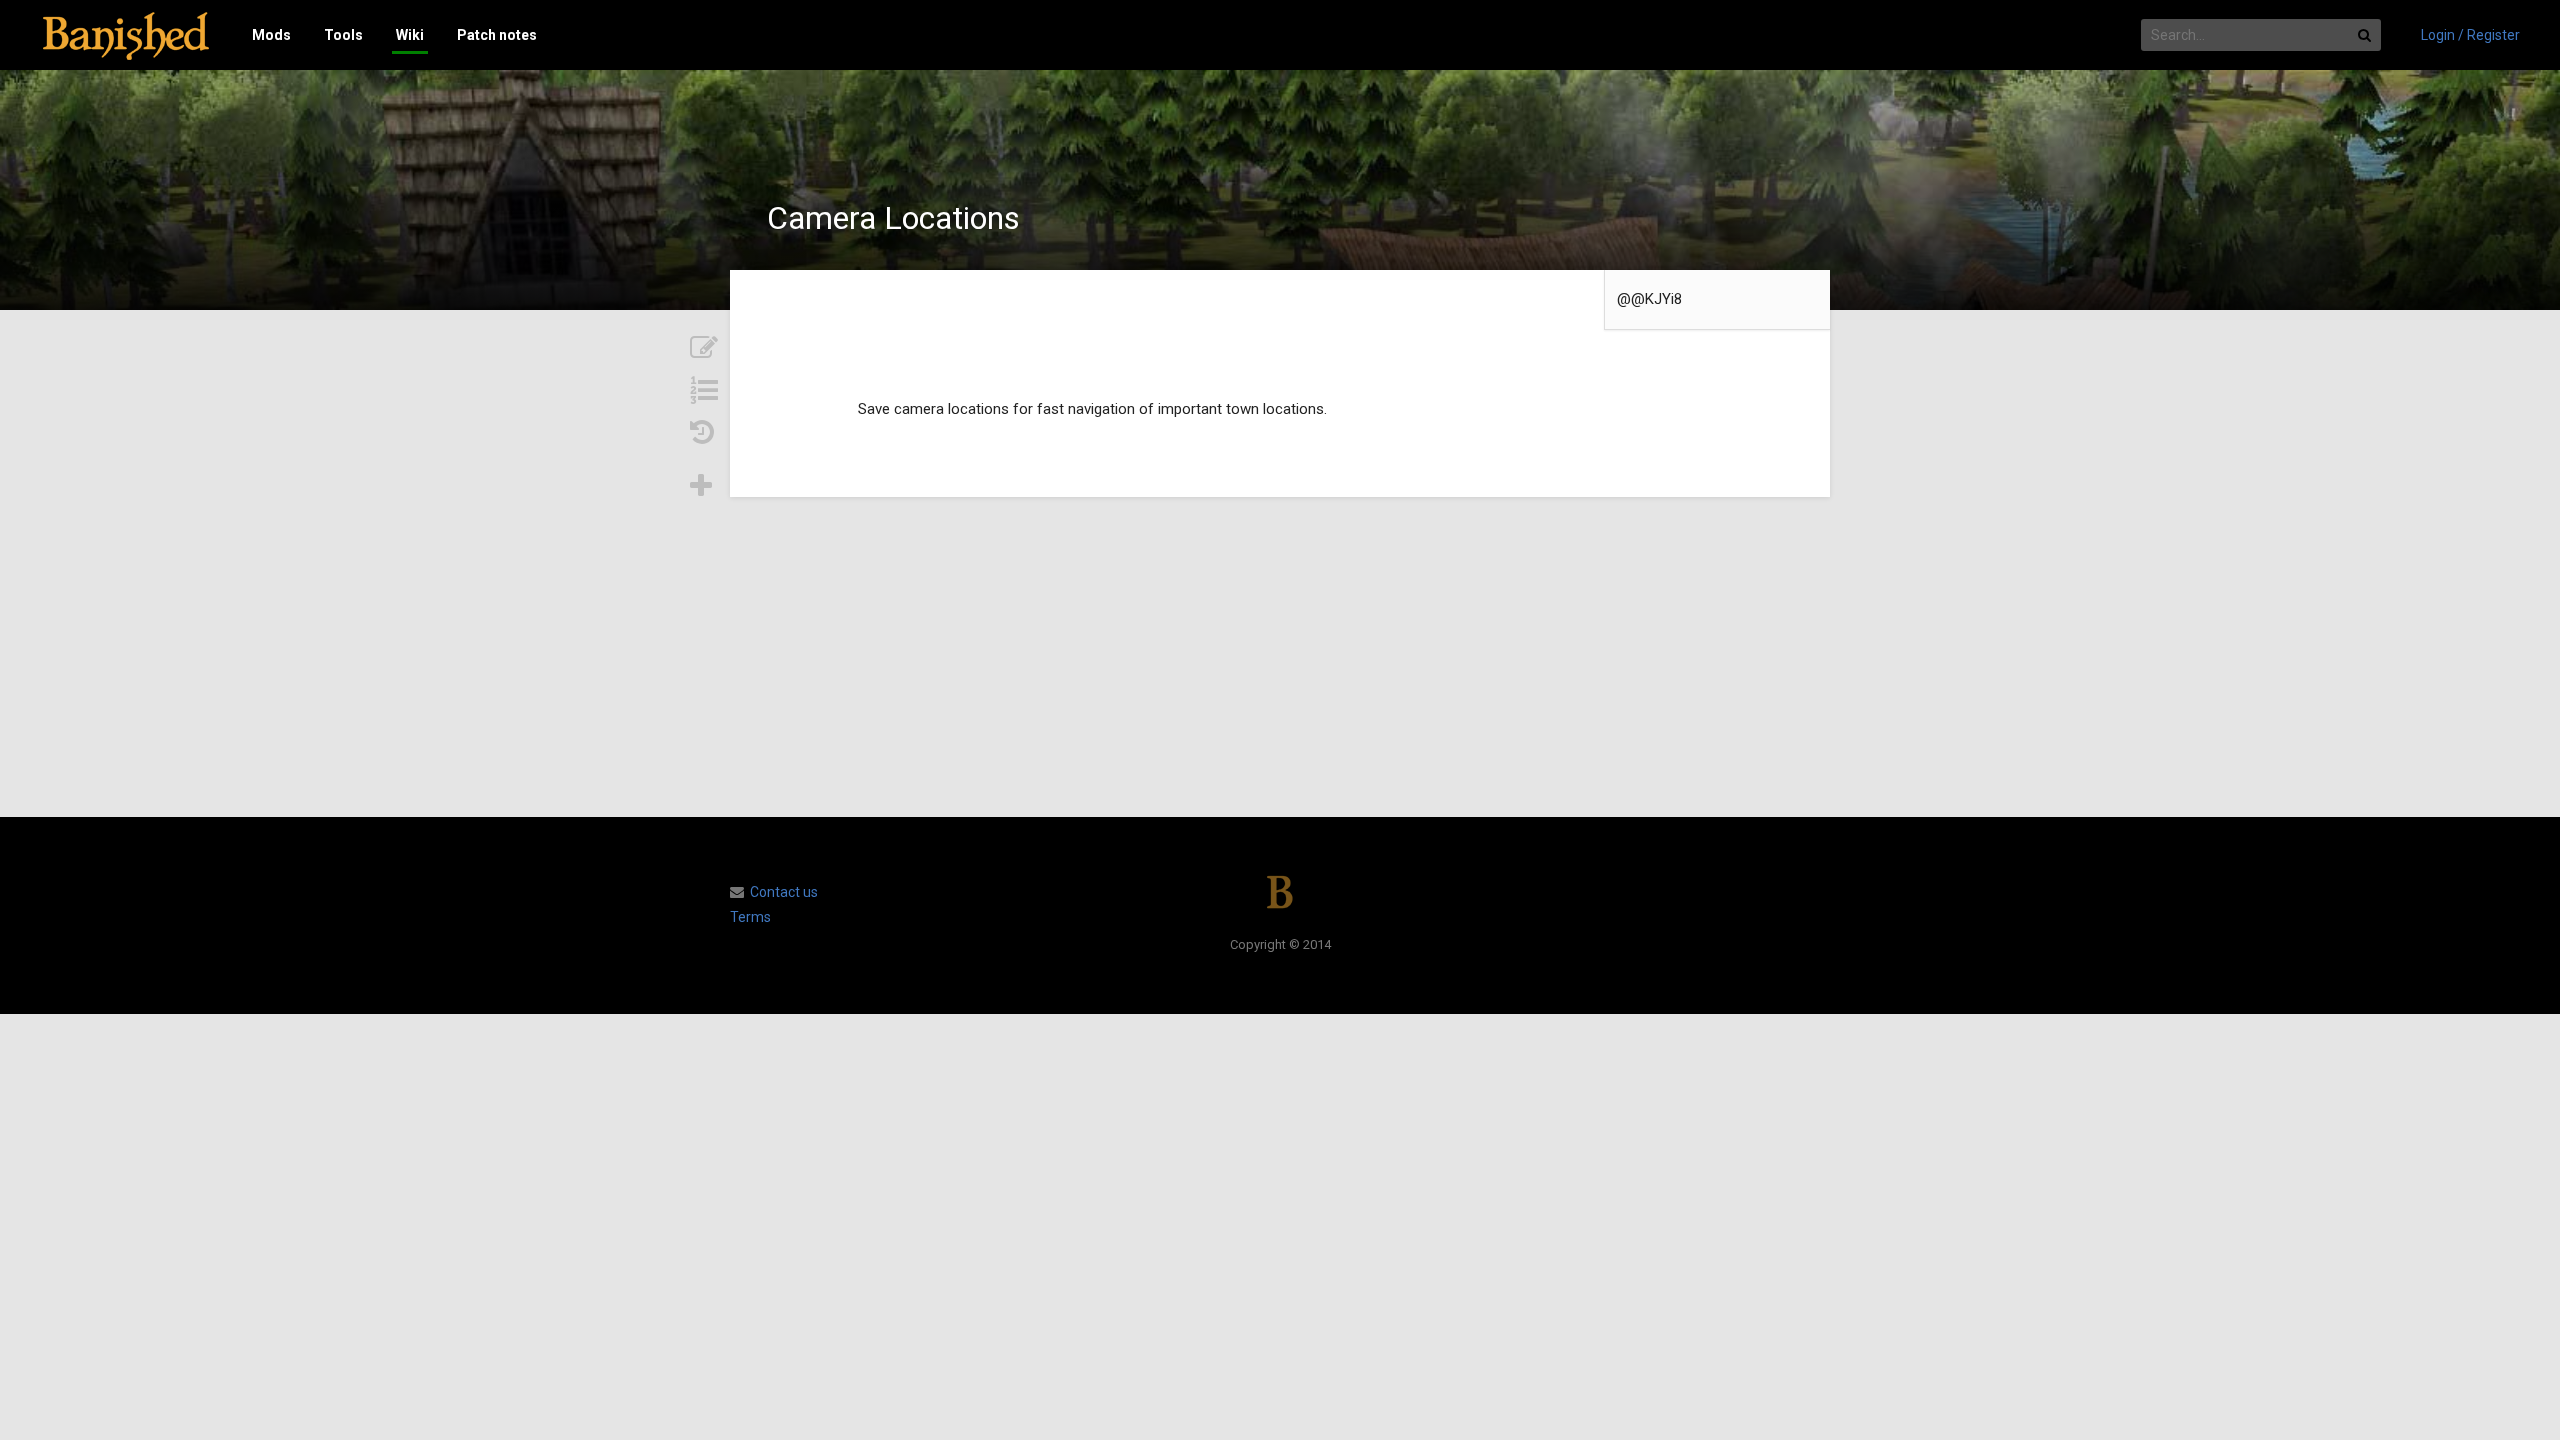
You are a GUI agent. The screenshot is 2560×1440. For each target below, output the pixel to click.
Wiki (410, 35)
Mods (271, 35)
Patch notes (497, 35)
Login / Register (2470, 35)
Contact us (784, 892)
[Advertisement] (1280, 657)
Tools (343, 35)
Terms (750, 917)
